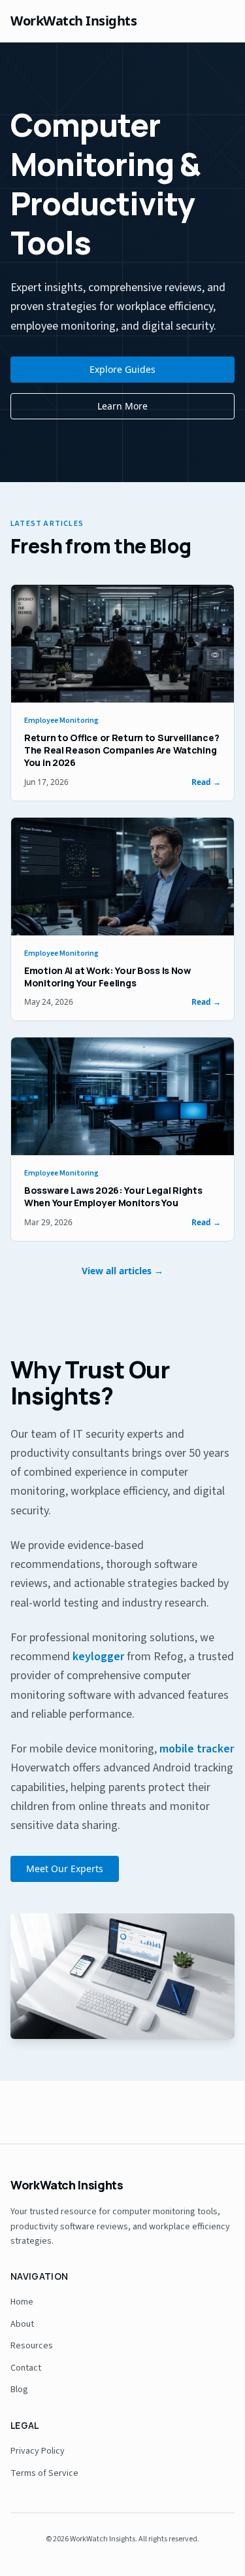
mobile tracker (197, 1749)
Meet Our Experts (65, 1869)
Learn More (122, 406)
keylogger (98, 1657)
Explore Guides (122, 369)
